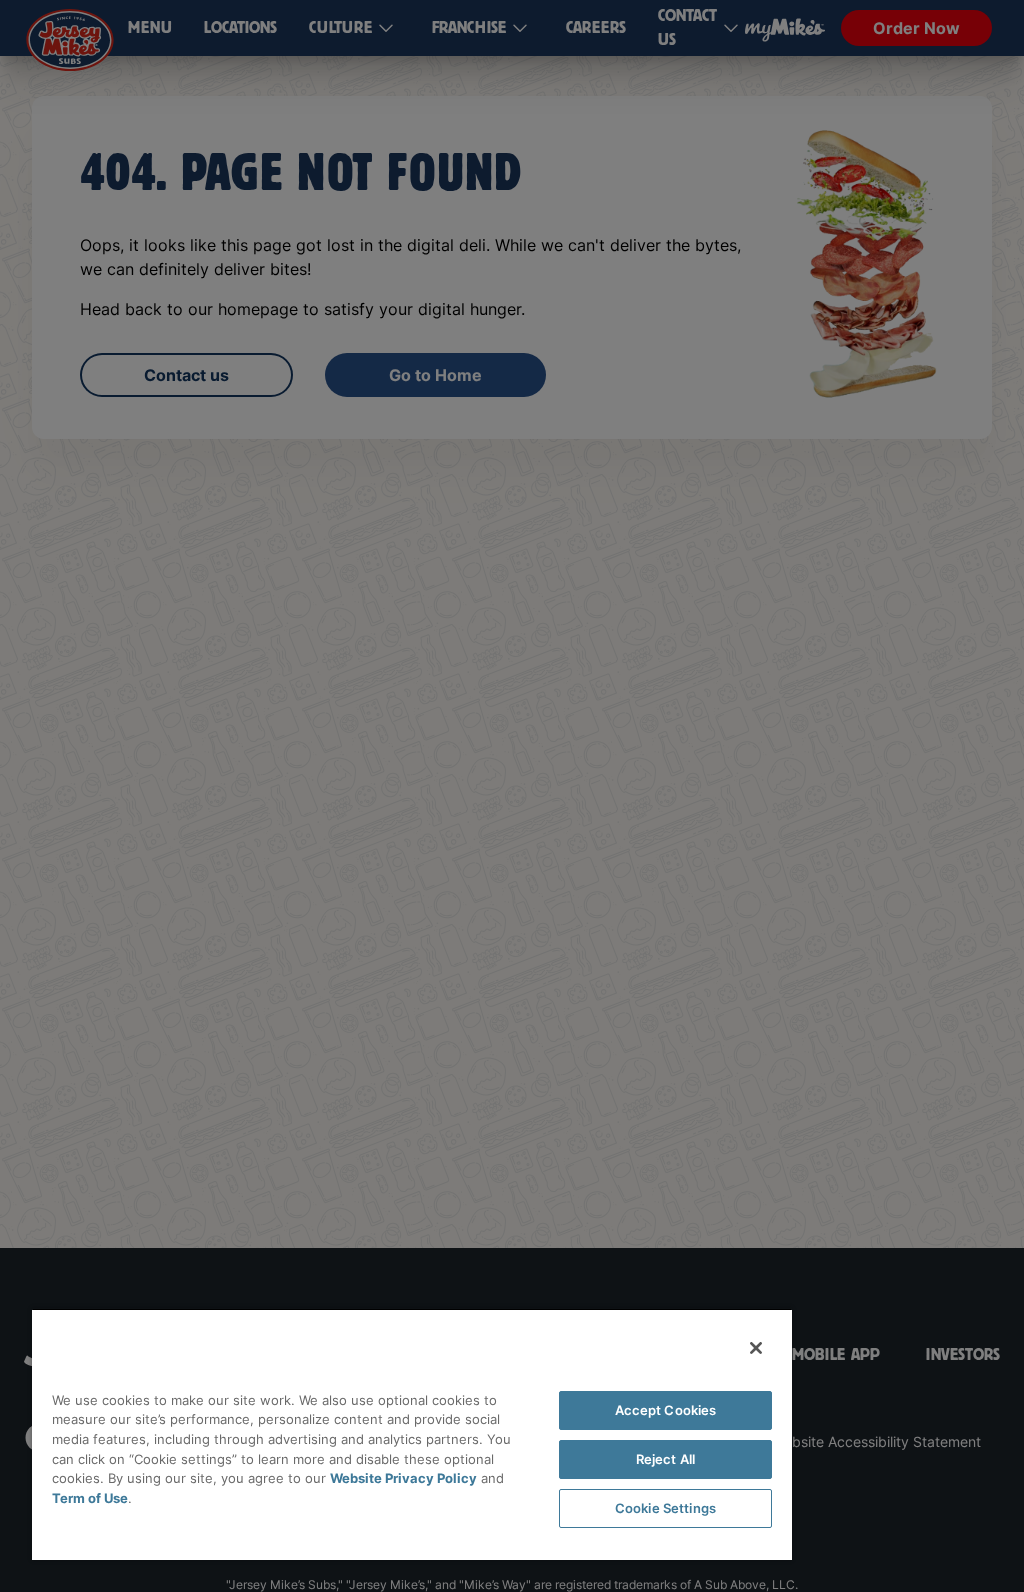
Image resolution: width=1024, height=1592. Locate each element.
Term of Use (90, 1498)
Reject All (665, 1459)
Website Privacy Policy (403, 1478)
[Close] (756, 1348)
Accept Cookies (666, 1410)
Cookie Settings (665, 1508)
